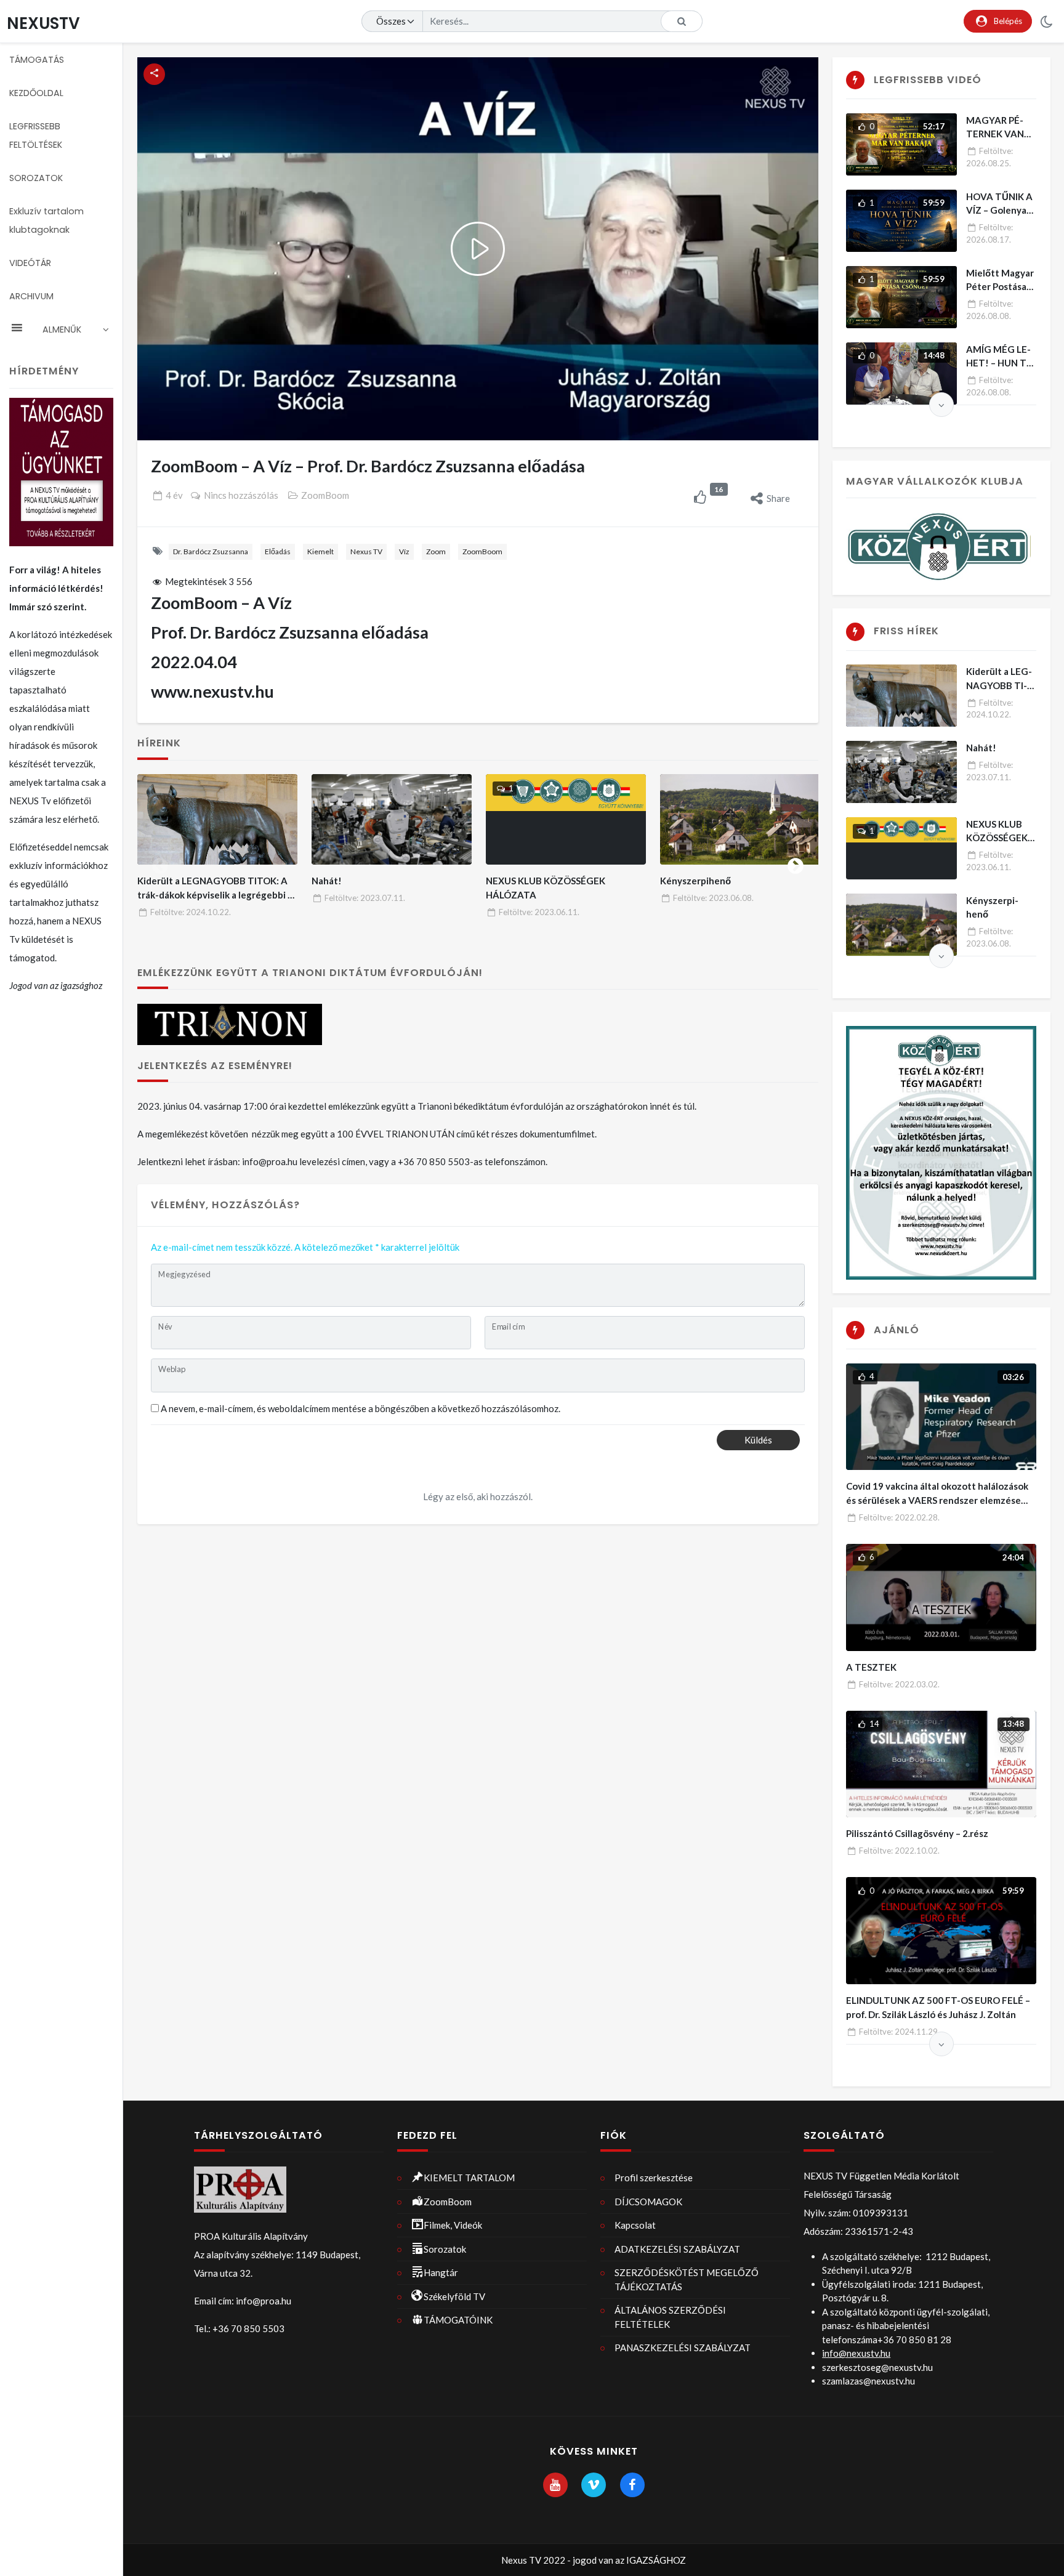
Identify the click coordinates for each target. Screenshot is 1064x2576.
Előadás (278, 551)
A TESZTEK (871, 1667)
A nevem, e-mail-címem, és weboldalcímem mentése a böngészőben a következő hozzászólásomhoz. (361, 1408)
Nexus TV (366, 551)
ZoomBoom (325, 495)
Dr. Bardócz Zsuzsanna (211, 551)
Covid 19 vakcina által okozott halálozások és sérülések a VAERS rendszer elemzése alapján (937, 1500)
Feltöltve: (191, 912)
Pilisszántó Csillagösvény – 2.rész (917, 1833)
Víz (404, 551)
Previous (160, 863)
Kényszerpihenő (695, 881)
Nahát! (327, 881)
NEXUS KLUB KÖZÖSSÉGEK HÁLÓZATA (997, 838)
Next (796, 863)
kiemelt (320, 551)
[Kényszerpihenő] (740, 819)
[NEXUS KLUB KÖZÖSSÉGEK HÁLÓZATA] (566, 819)
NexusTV (43, 23)
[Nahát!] (392, 819)
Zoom (436, 551)
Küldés (758, 1440)
